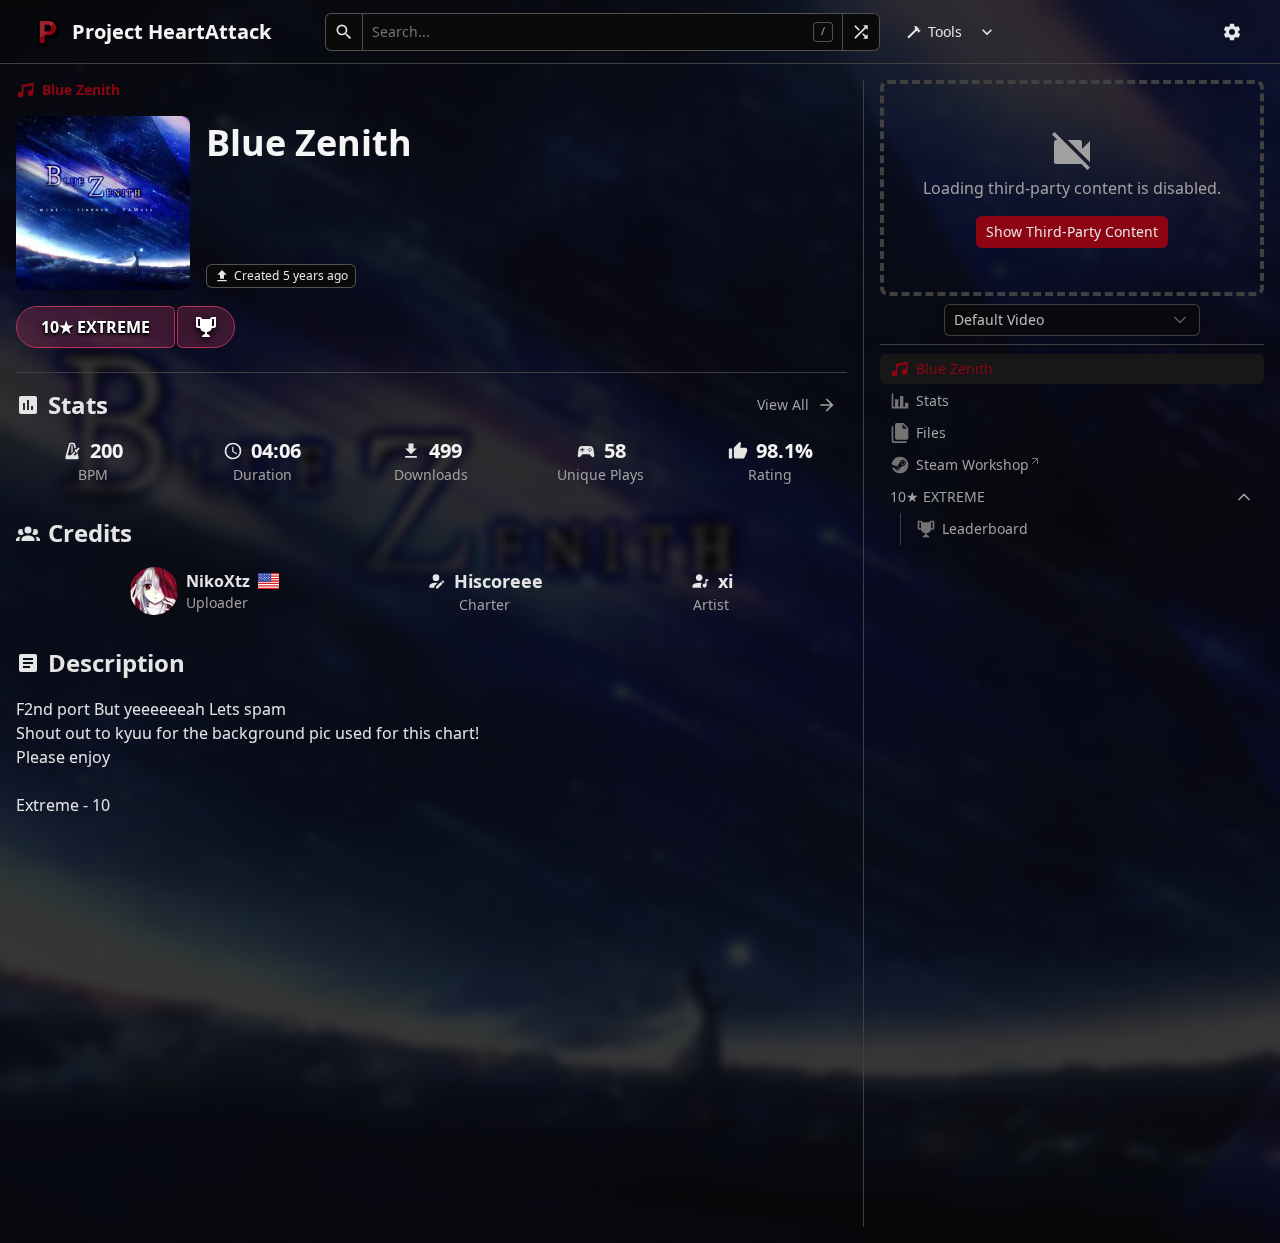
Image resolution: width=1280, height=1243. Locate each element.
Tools (945, 31)
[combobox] (1072, 320)
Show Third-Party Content (1072, 231)
